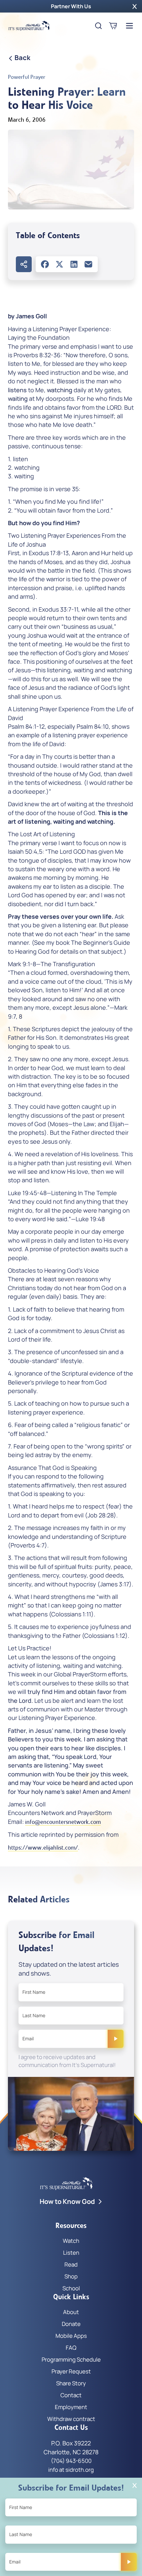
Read (71, 2264)
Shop (71, 2276)
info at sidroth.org (71, 2470)
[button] (135, 6)
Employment (71, 2407)
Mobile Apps (71, 2336)
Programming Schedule (71, 2359)
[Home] (29, 26)
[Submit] (116, 2039)
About (71, 2312)
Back (22, 58)
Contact (71, 2395)
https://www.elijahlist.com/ (43, 1848)
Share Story (71, 2383)
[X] (59, 264)
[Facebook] (45, 264)
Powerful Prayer (27, 77)
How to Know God (67, 2201)
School (71, 2288)
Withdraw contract (71, 2419)
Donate (71, 2324)
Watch (71, 2241)
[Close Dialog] (135, 2485)
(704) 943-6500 (71, 2461)
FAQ (71, 2348)
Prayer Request (71, 2371)
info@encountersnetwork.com (63, 1822)
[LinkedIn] (74, 264)
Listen (71, 2253)
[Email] (89, 264)
